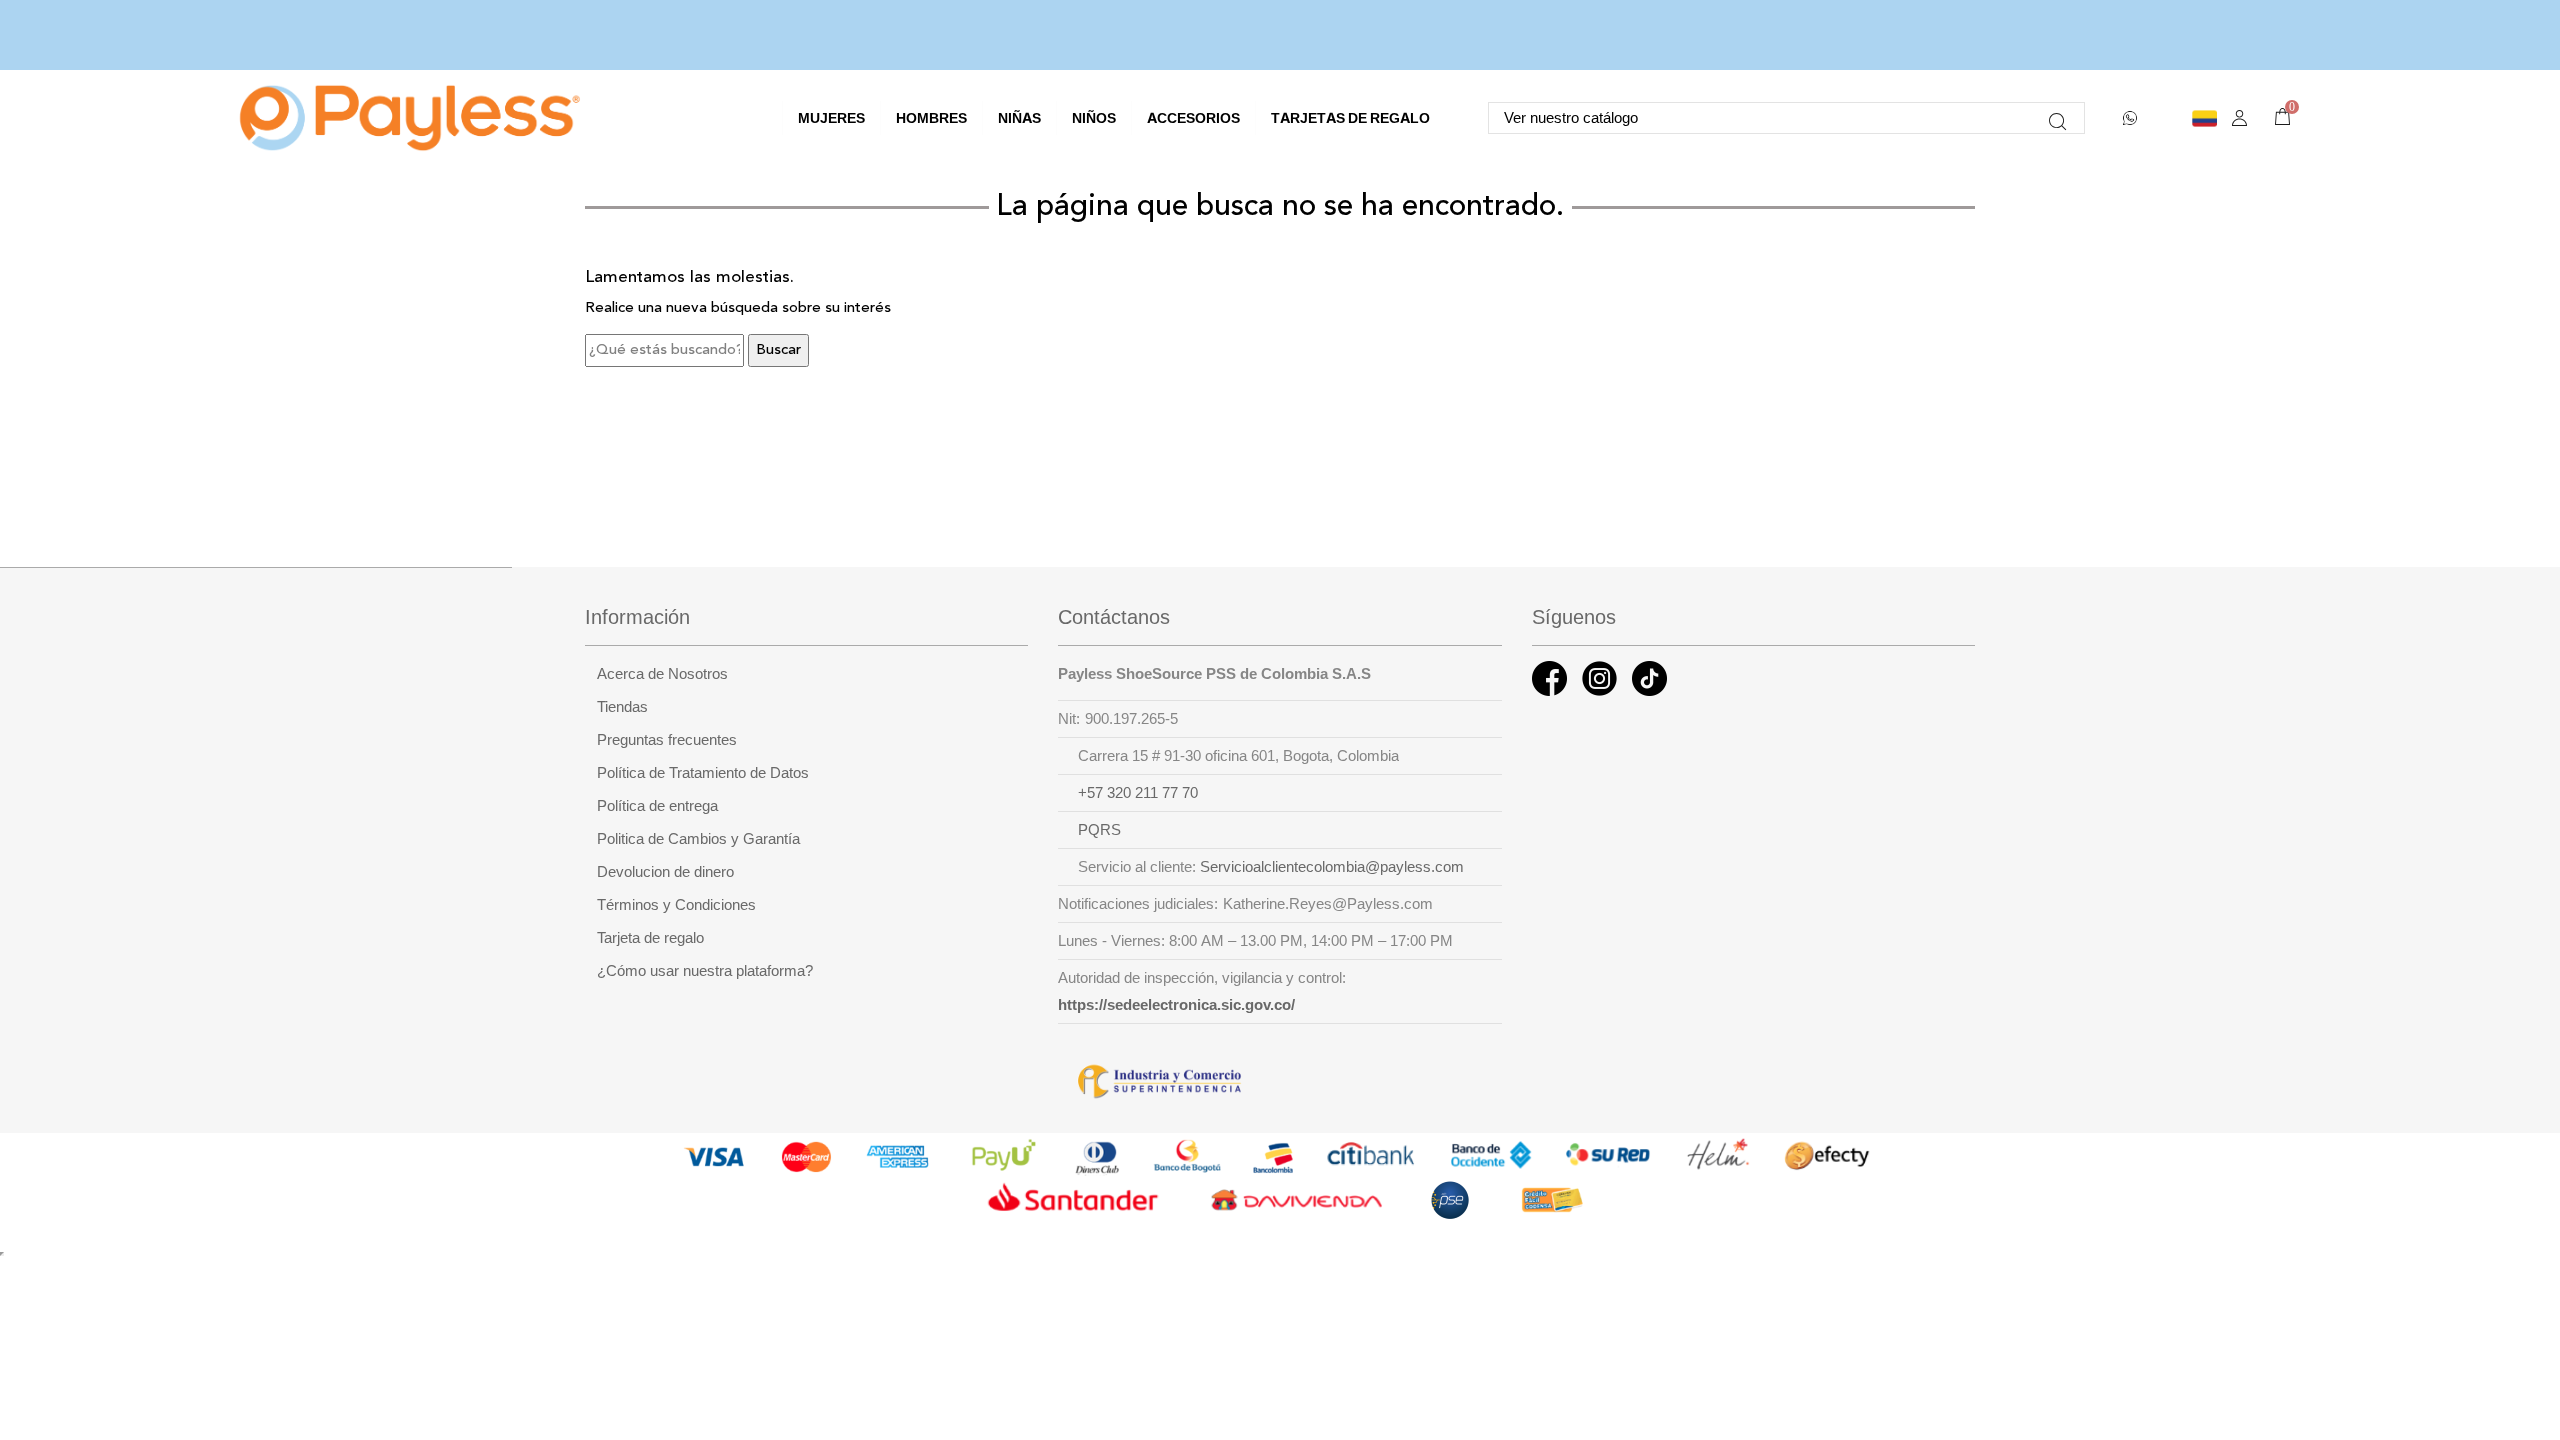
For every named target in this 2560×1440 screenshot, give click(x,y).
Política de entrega (657, 806)
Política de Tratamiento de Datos (703, 773)
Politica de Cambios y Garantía (698, 839)
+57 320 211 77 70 (1138, 793)
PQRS (1099, 830)
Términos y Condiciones (676, 905)
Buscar (778, 350)
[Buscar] (2057, 118)
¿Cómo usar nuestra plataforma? (705, 971)
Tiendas (622, 707)
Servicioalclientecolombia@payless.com (1332, 867)
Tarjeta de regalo (650, 938)
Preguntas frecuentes (667, 740)
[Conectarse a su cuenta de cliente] (2239, 118)
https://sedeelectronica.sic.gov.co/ (1176, 1005)
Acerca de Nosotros (662, 674)
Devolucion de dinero (665, 872)
